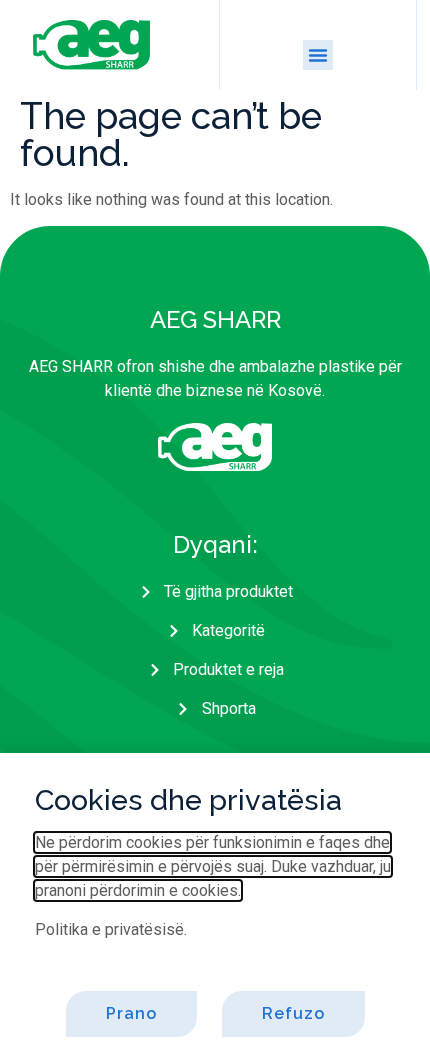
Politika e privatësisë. (111, 929)
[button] (318, 55)
